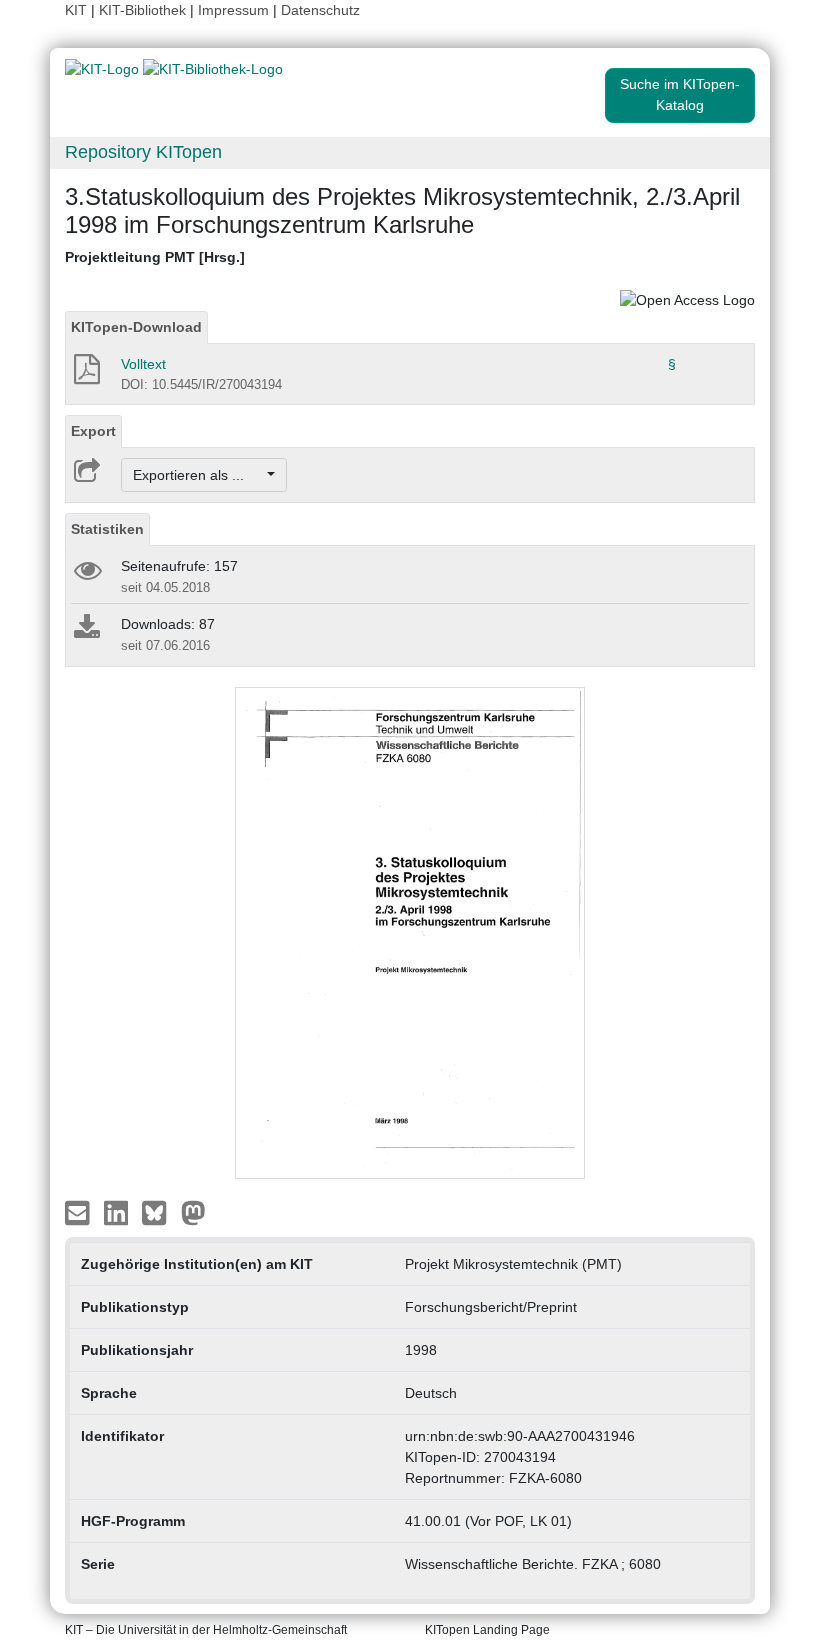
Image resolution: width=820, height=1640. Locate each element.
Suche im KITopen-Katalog (680, 94)
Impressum (233, 10)
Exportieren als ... (198, 475)
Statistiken (107, 529)
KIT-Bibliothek (144, 10)
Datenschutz (320, 10)
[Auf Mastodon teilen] (193, 1212)
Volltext (143, 364)
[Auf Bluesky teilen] (159, 1212)
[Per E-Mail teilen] (79, 1212)
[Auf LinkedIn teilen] (118, 1212)
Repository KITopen (143, 152)
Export (93, 431)
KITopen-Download (136, 327)
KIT (76, 10)
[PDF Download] (85, 375)
